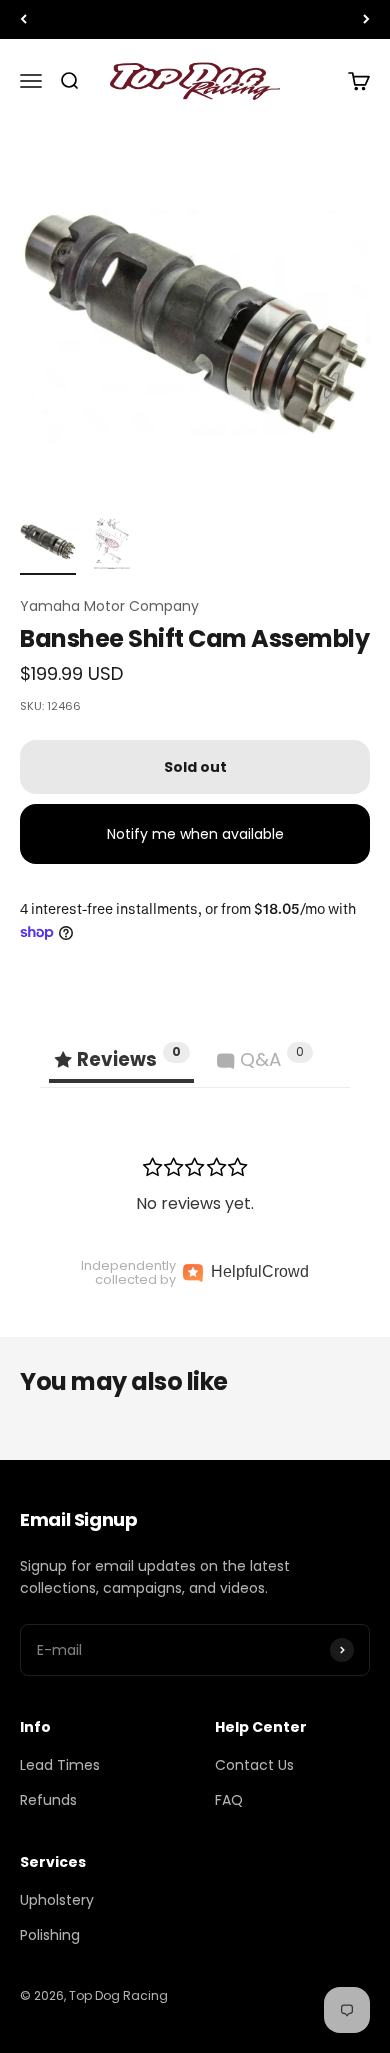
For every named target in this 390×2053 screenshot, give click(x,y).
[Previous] (23, 19)
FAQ (229, 1800)
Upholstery (57, 1900)
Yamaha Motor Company (109, 606)
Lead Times (60, 1765)
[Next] (366, 19)
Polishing (50, 1935)
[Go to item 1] (48, 544)
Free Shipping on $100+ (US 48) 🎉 (195, 19)
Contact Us (254, 1765)
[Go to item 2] (112, 544)
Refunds (48, 1800)
